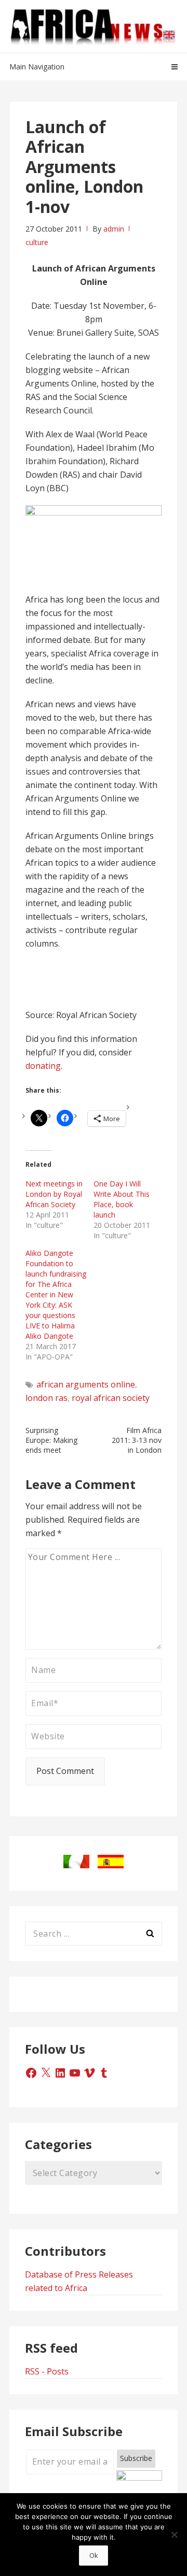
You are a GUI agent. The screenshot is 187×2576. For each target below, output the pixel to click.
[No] (174, 2535)
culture (37, 242)
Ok (94, 2555)
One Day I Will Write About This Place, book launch (122, 1199)
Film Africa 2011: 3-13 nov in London (137, 1440)
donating (43, 1066)
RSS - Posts (47, 2371)
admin (114, 229)
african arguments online (86, 1384)
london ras (46, 1398)
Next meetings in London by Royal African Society (54, 1194)
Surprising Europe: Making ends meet (51, 1440)
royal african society (111, 1398)
